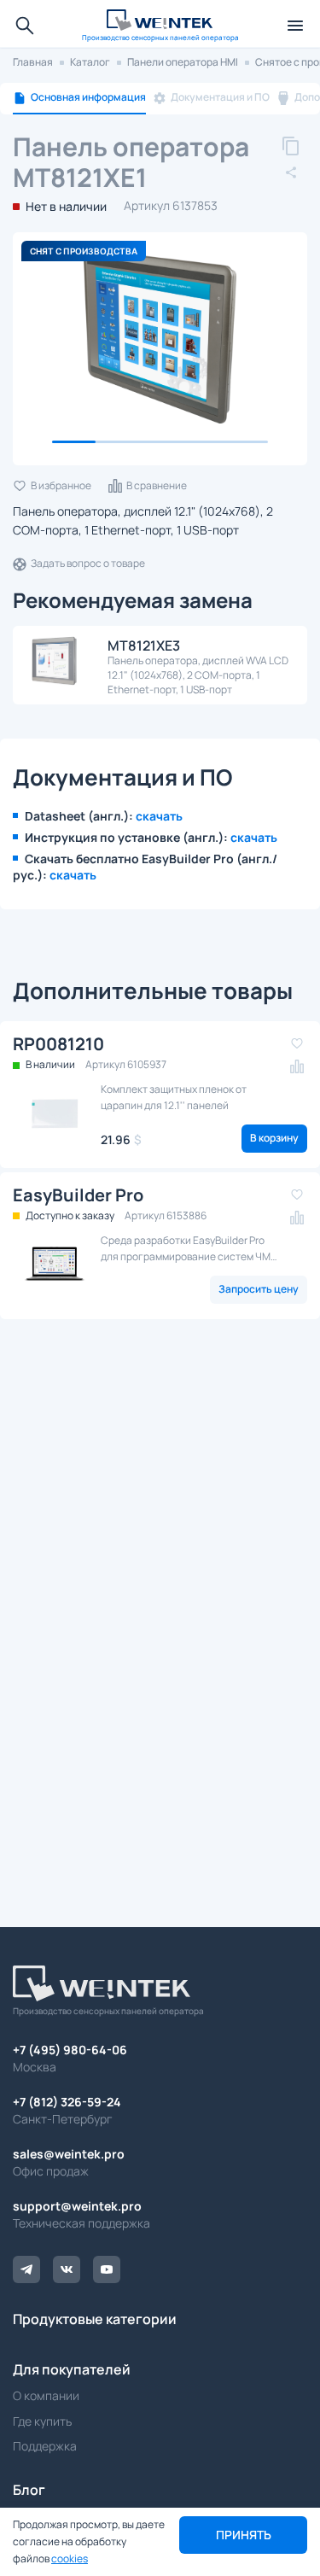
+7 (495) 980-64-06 (70, 2050)
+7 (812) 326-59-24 (67, 2102)
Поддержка (45, 2446)
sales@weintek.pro (69, 2154)
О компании (46, 2395)
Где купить (42, 2421)
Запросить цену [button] (259, 1289)
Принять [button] (244, 2535)
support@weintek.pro (77, 2206)
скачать (159, 816)
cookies (70, 2558)
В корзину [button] (274, 1138)
